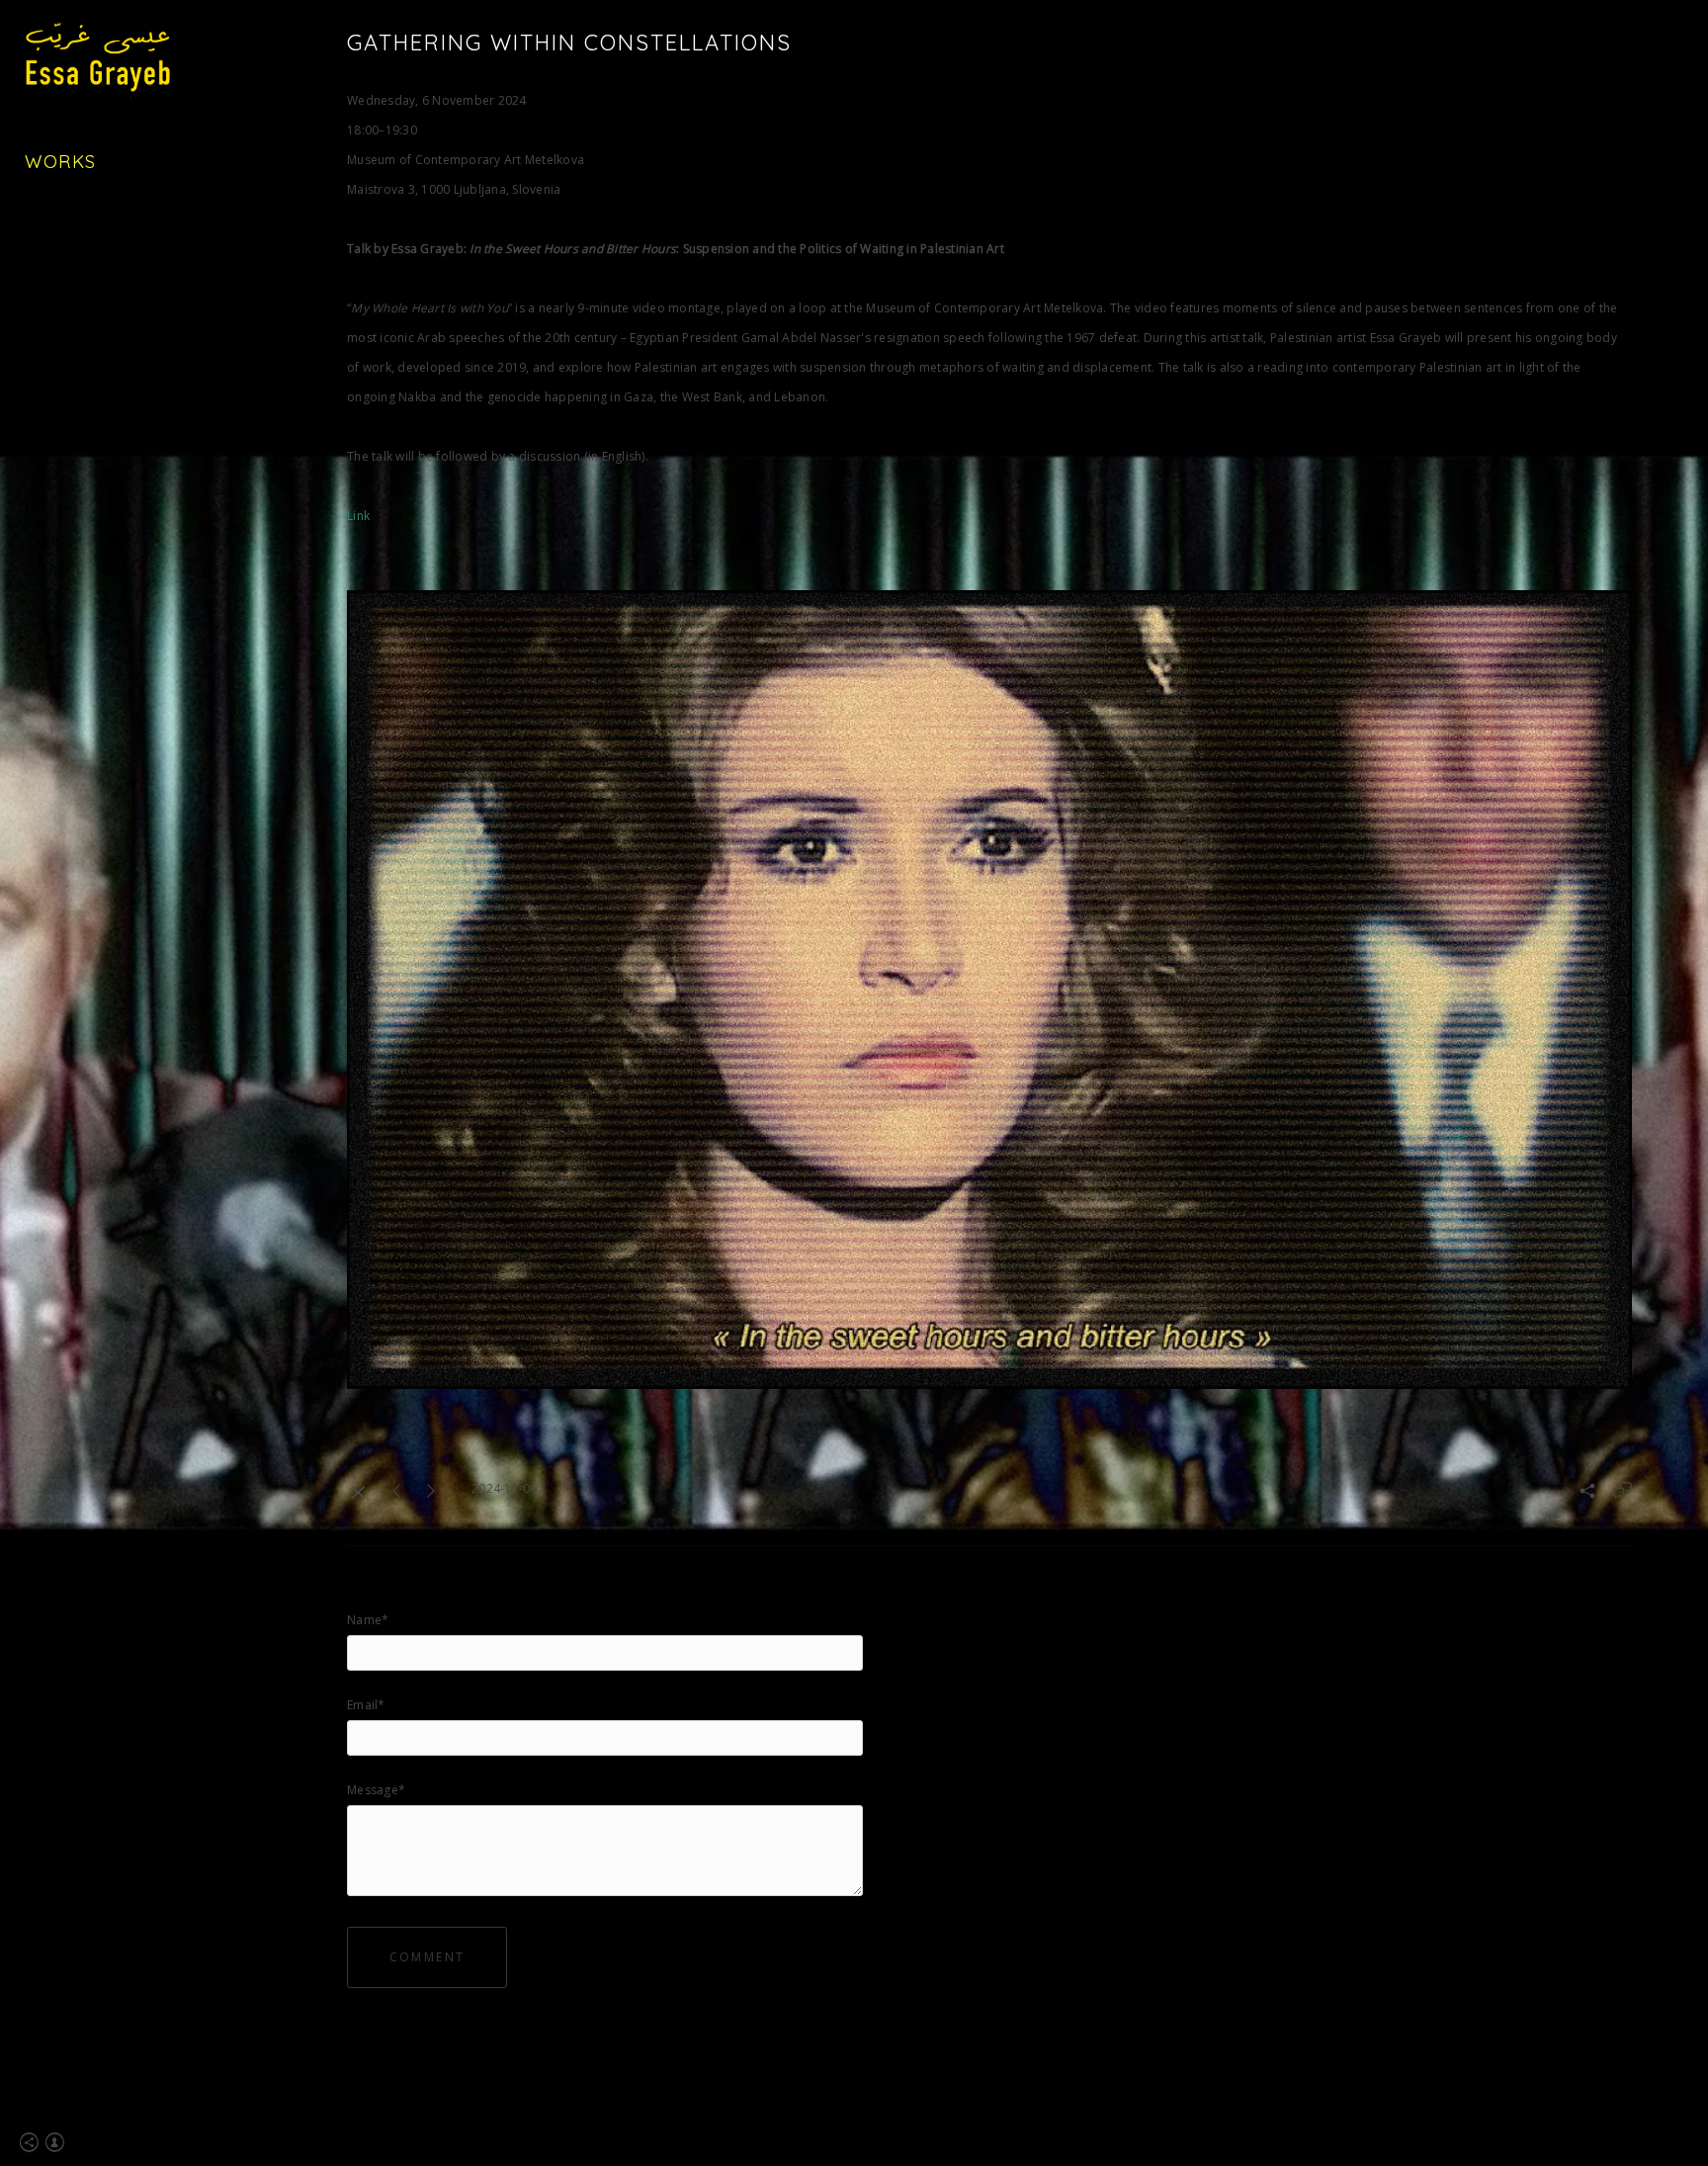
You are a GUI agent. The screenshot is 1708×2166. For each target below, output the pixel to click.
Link (358, 516)
